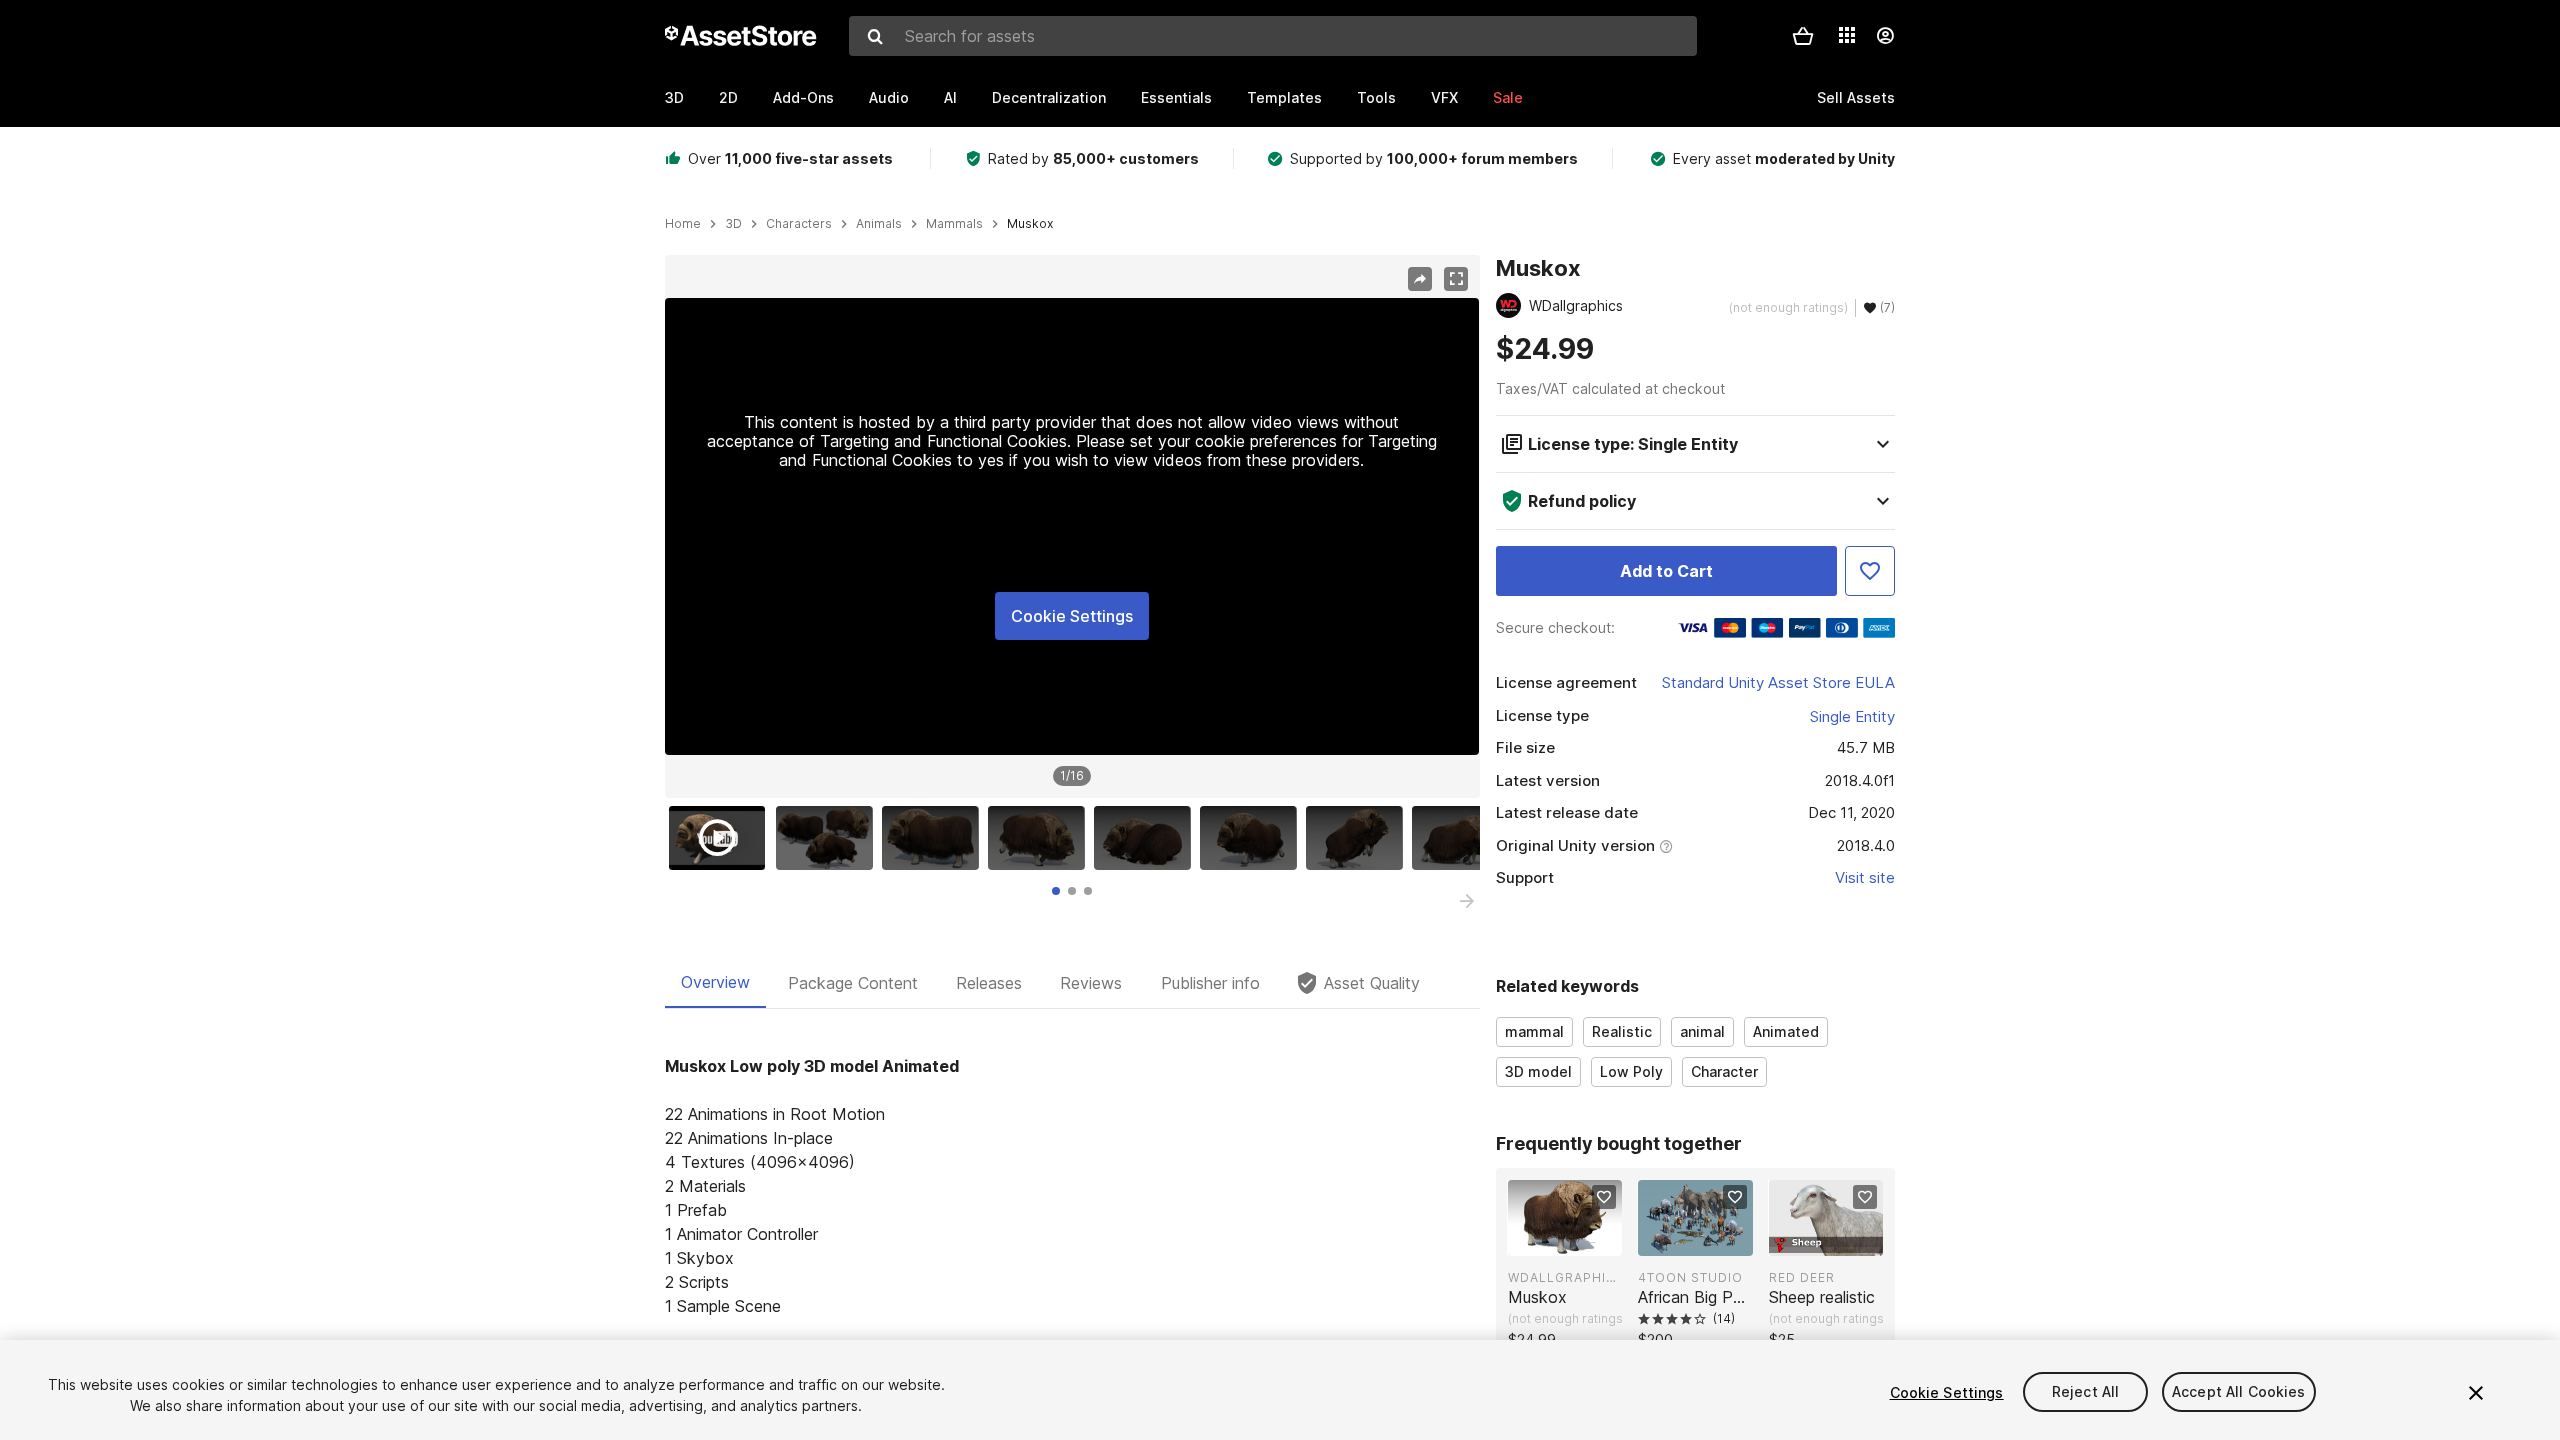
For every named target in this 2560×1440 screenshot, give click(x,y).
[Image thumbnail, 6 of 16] (1253, 838)
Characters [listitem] (799, 224)
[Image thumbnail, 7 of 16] (1359, 838)
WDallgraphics (1565, 1277)
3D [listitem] (733, 224)
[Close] (2476, 1393)
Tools (1376, 97)
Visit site (1865, 877)
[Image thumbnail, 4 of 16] (1041, 838)
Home (683, 224)
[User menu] (1885, 36)
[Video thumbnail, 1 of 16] (722, 838)
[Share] (1420, 279)
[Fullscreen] (1456, 279)
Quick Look (1575, 1239)
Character (1724, 1071)
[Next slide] (1467, 901)
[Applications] (1847, 35)
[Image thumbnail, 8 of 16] (1465, 838)
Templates (1284, 97)
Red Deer (1802, 1277)
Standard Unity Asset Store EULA (1778, 682)
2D (728, 97)
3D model (1538, 1071)
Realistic (1622, 1031)
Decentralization (1049, 97)
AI (950, 97)
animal (1702, 1031)
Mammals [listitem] (954, 224)
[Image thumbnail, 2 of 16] (829, 838)
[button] (1803, 36)
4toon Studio (1690, 1277)
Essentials (1176, 97)
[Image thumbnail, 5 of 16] (1147, 838)
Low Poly (1631, 1071)
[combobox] (1273, 36)
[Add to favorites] (1604, 1197)
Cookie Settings (1072, 616)
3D (674, 97)
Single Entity (1852, 716)
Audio (889, 97)
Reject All (2085, 1392)
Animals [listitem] (879, 224)
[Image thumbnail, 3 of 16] (935, 838)
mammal (1534, 1031)
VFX (1444, 97)
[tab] (1056, 891)
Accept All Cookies (2239, 1392)
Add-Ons (803, 97)
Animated (1786, 1031)
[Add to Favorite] (1870, 571)
